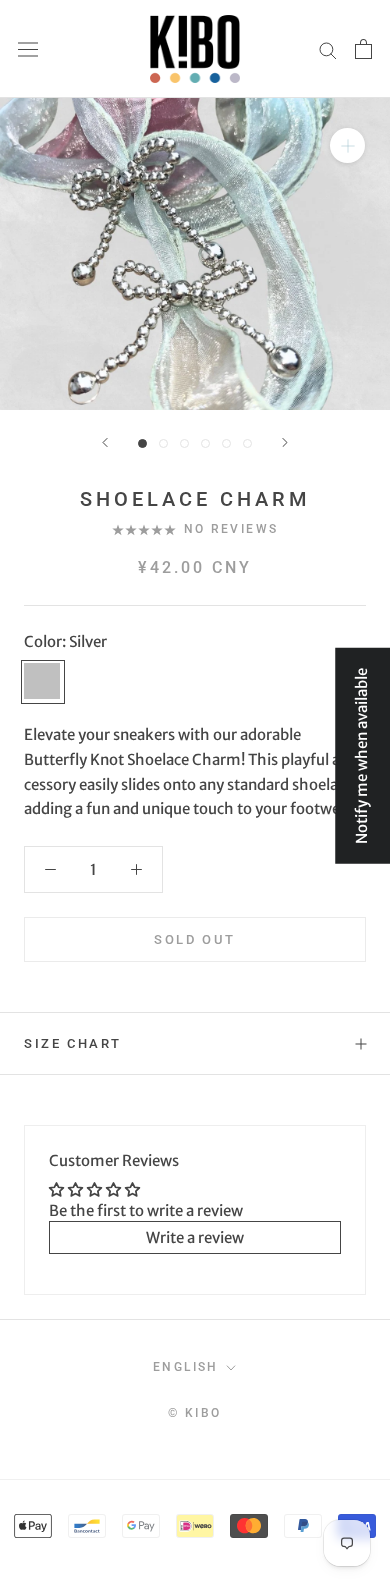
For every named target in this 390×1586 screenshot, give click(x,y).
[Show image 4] (205, 443)
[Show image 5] (226, 443)
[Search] (328, 49)
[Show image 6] (247, 443)
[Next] (285, 442)
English (186, 1367)
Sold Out (195, 939)
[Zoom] (347, 145)
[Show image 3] (184, 443)
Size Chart (73, 1043)
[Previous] (105, 442)
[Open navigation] (28, 49)
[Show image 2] (163, 443)
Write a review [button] (195, 1237)
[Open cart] (363, 49)
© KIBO (194, 1413)
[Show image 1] (142, 443)
